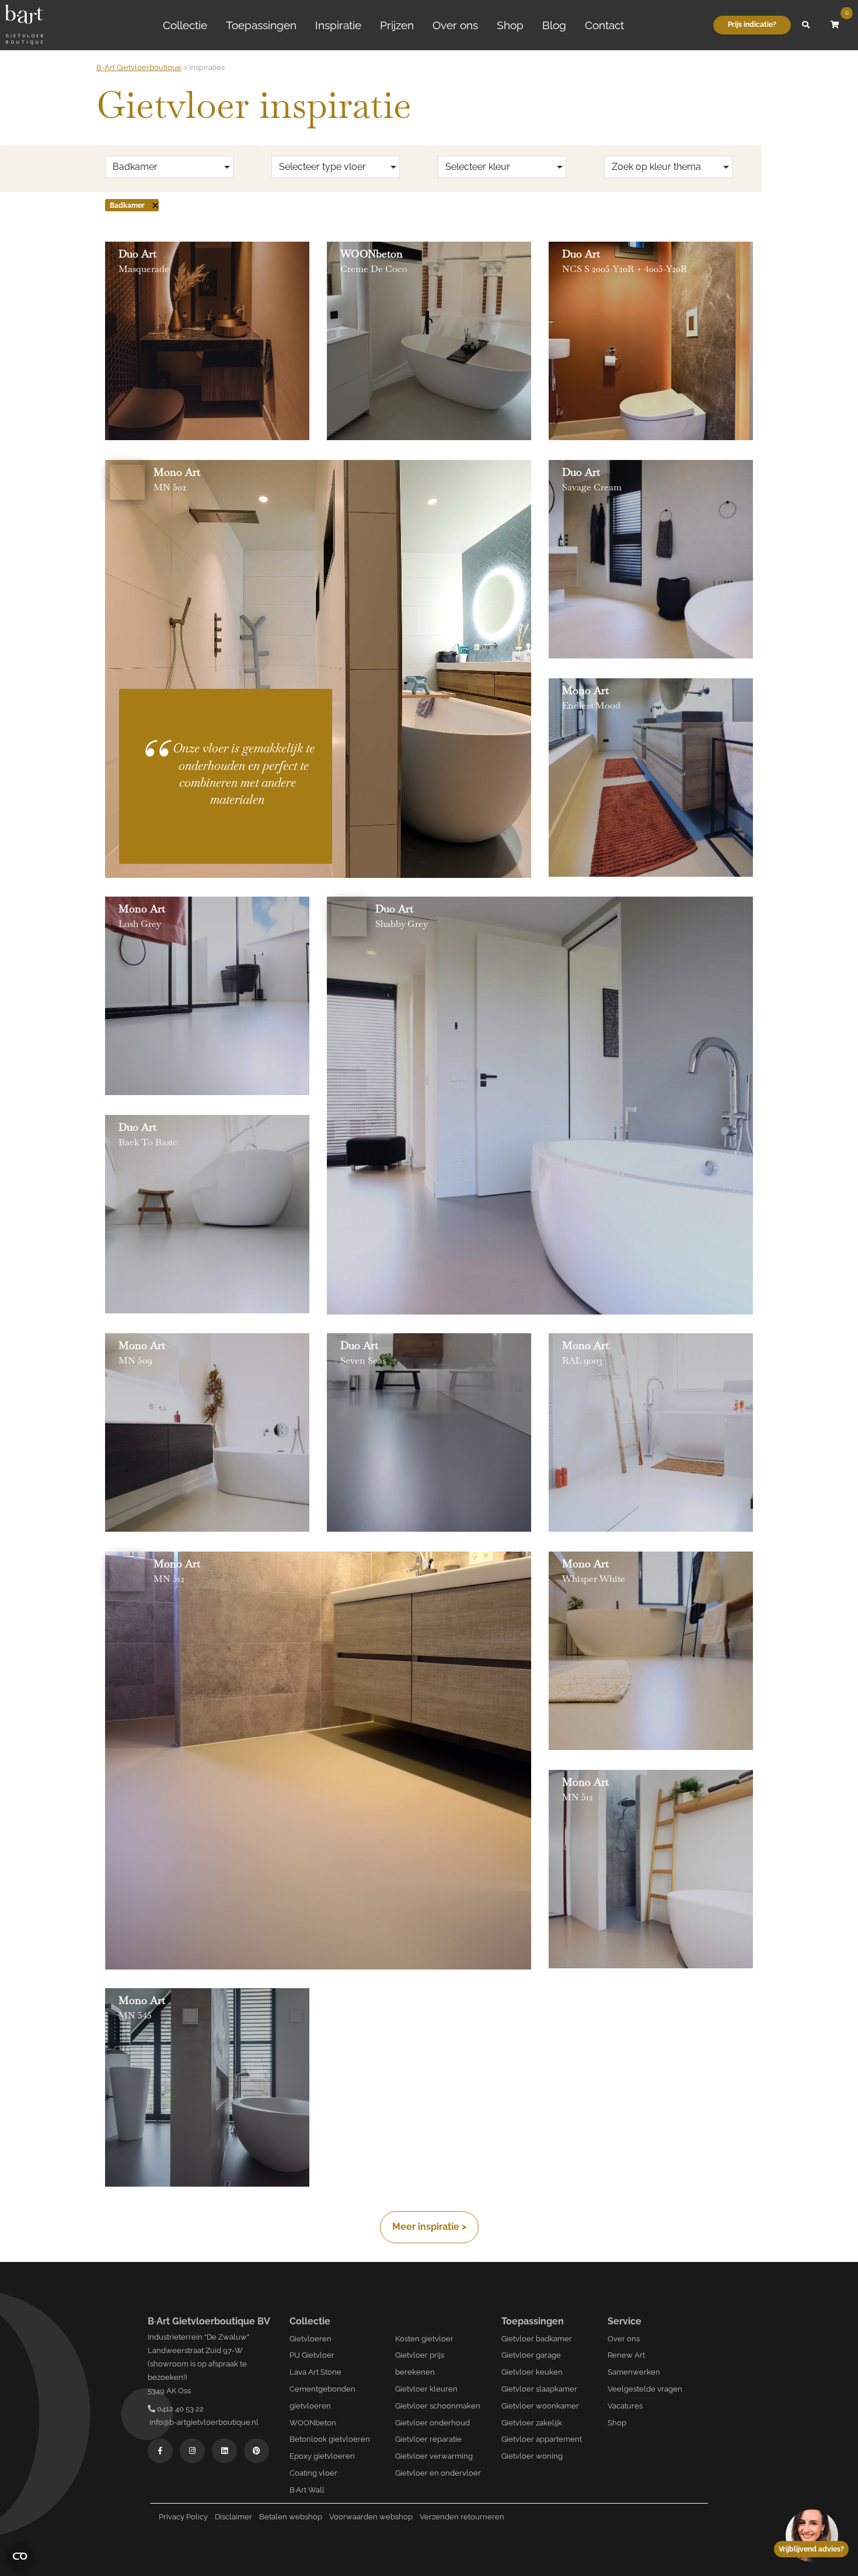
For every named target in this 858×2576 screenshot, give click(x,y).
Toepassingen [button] (261, 25)
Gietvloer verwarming (434, 2456)
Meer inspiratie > (429, 2227)
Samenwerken (634, 2372)
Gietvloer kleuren (426, 2389)
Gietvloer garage (531, 2355)
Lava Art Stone (315, 2372)
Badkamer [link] (127, 205)
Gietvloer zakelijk (532, 2423)
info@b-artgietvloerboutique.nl (203, 2422)
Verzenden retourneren (462, 2517)
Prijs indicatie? (752, 25)
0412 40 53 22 (179, 2409)
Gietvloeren (311, 2339)
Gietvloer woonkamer (540, 2406)
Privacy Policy (183, 2517)
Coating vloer (313, 2473)
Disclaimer (233, 2517)
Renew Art (626, 2355)
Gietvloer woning (532, 2456)
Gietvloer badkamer (537, 2339)
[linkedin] (224, 2451)
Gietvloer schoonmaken (438, 2406)
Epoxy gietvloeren (322, 2456)
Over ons (455, 25)
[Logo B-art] (24, 25)
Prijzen (397, 25)
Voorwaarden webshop (371, 2517)
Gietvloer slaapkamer (539, 2389)
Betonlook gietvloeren (330, 2439)
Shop (510, 25)
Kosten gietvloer (424, 2339)
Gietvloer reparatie (428, 2439)
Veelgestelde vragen (645, 2389)
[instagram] (192, 2451)
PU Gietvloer (312, 2355)
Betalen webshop (291, 2517)
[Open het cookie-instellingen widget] (20, 2556)
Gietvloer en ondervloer (438, 2473)
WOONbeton (313, 2423)
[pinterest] (257, 2451)
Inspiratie (338, 25)
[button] (805, 25)
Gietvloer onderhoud (433, 2423)
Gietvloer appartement (542, 2439)
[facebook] (160, 2451)
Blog (554, 25)
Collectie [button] (185, 25)
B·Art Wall (307, 2490)
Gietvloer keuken (532, 2372)
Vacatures (625, 2406)
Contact (604, 25)
